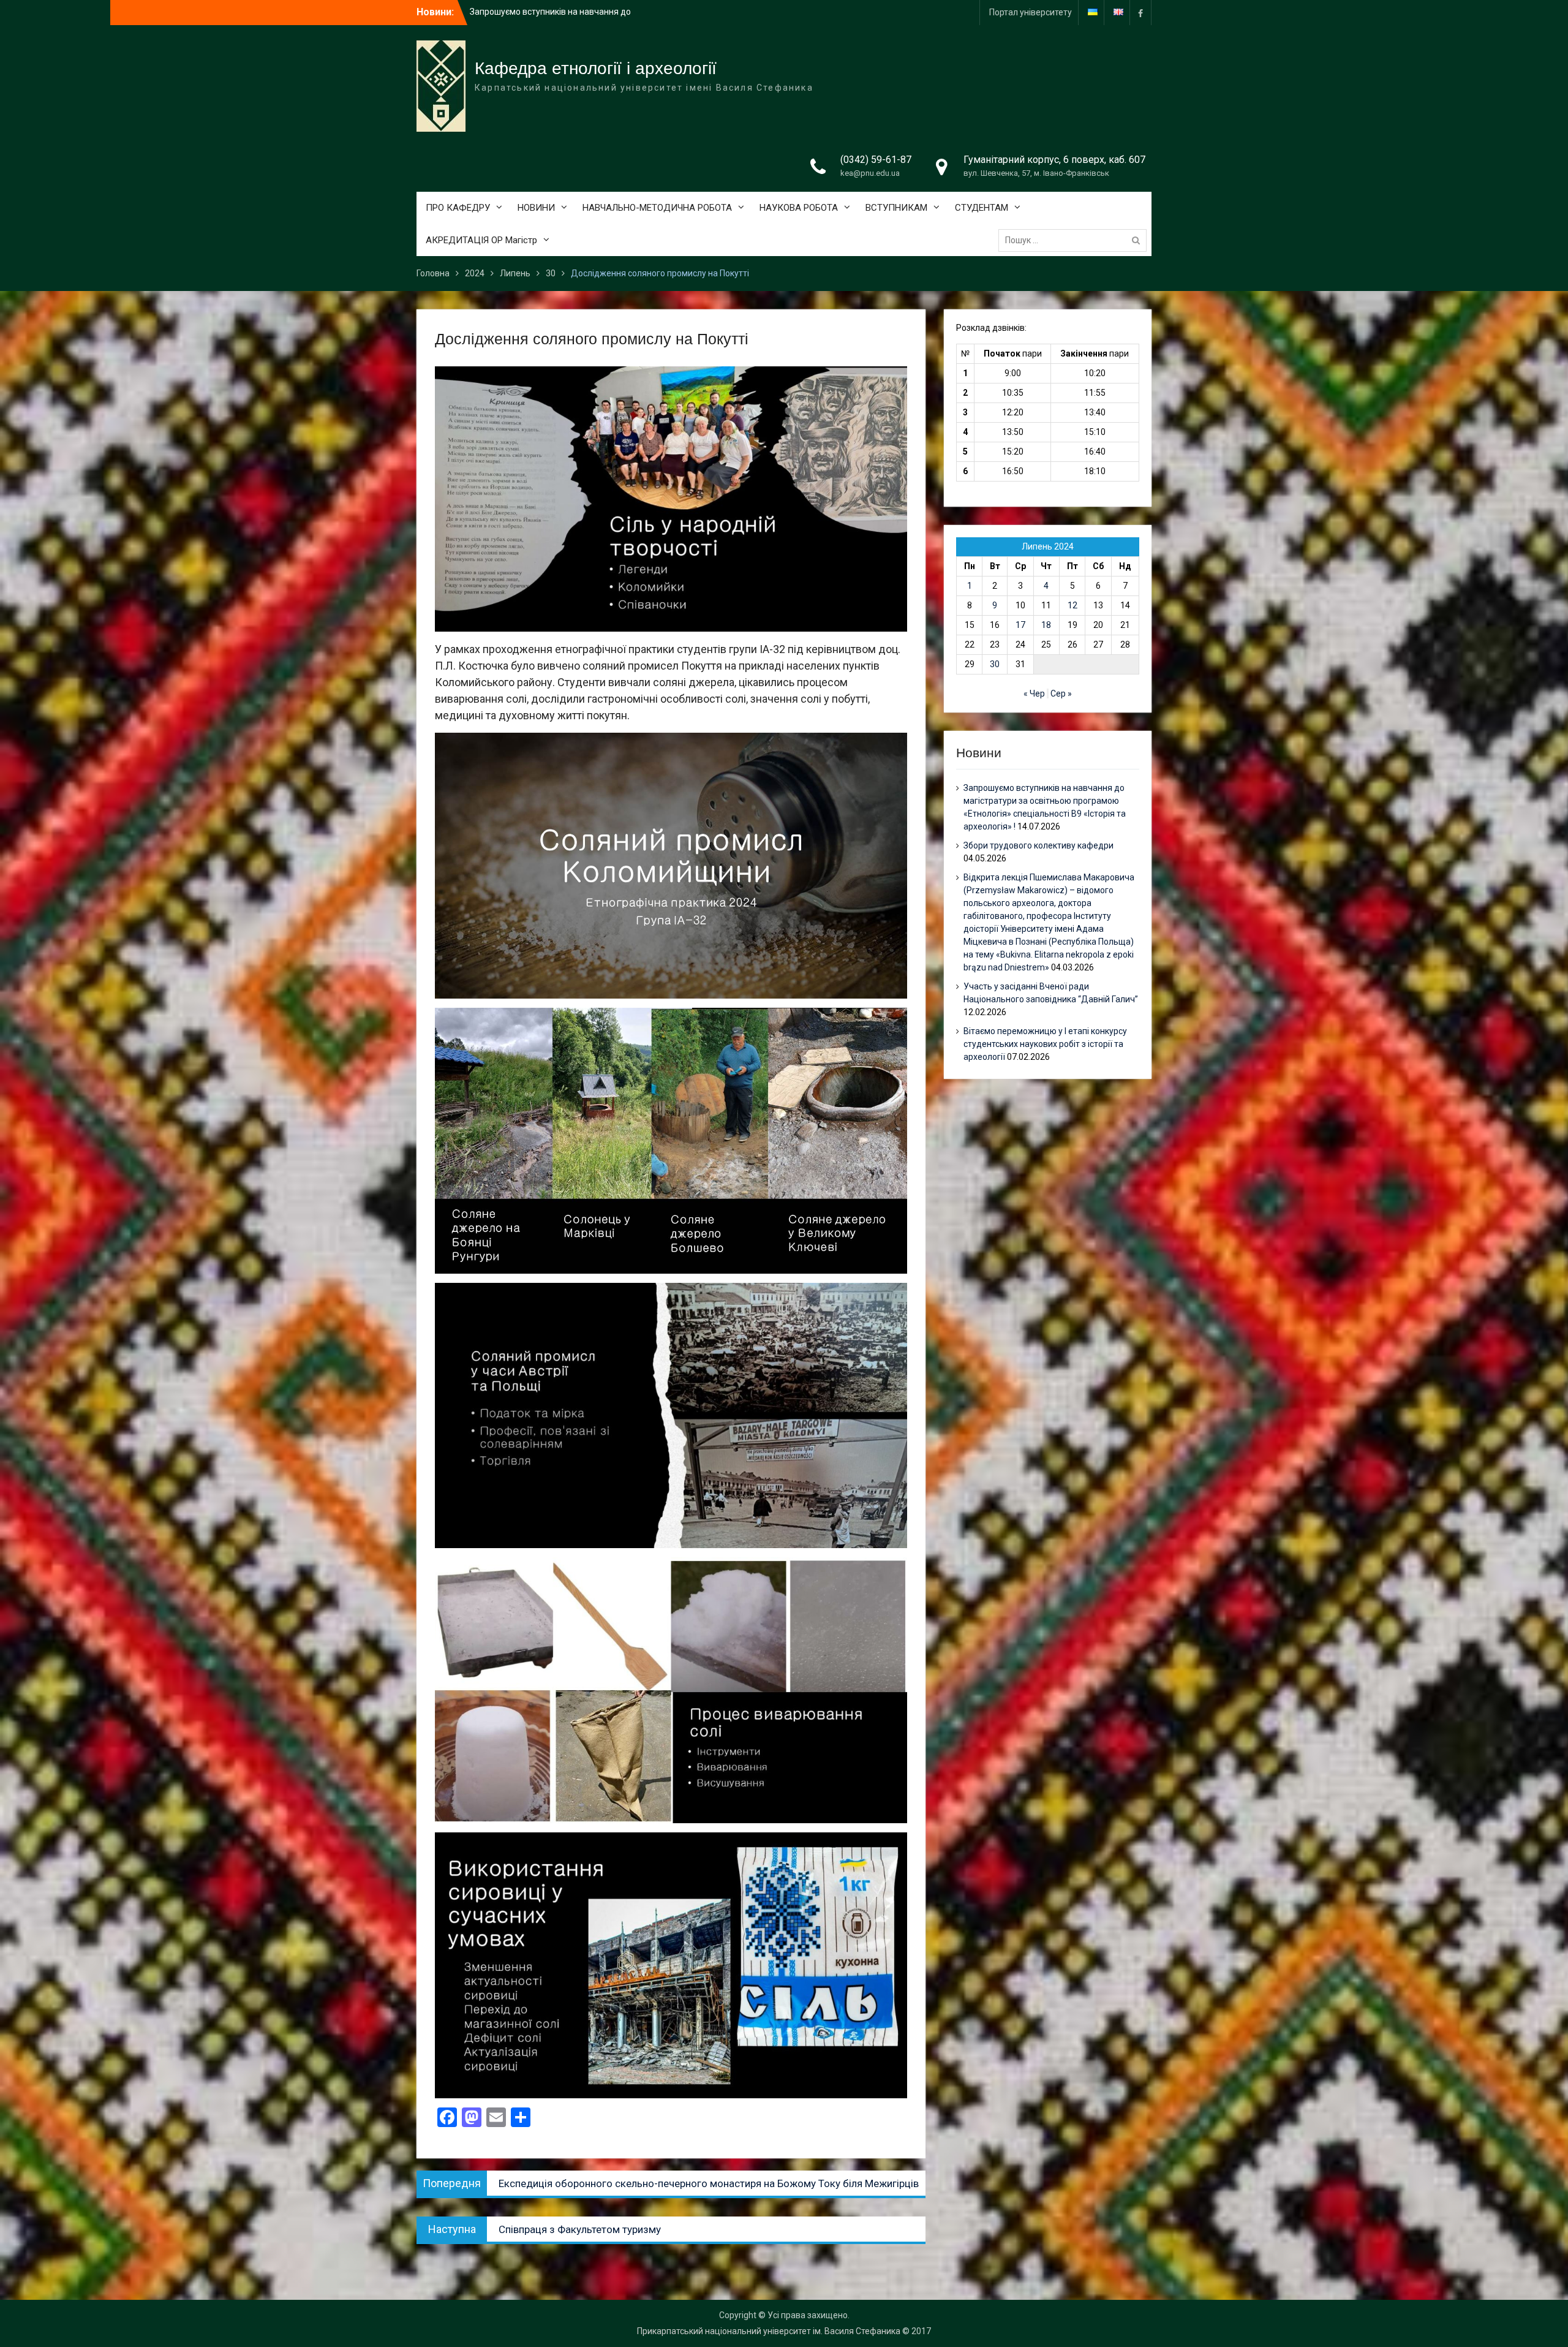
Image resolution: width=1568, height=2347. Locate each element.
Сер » (1061, 694)
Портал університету (1031, 12)
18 (1046, 625)
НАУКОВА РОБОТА (799, 208)
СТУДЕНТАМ (982, 208)
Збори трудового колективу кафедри (1038, 845)
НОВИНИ (536, 208)
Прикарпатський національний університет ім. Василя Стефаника (769, 2331)
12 (1072, 605)
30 (995, 664)
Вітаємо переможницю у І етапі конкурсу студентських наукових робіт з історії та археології (1045, 1044)
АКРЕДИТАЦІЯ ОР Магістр (481, 240)
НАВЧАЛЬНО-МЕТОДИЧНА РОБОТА (657, 208)
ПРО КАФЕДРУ (458, 208)
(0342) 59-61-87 (876, 160)
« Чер (1034, 694)
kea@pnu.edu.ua (870, 173)
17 (1020, 625)
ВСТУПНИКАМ (896, 208)
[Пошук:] (1076, 240)
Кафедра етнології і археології (596, 68)
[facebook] (1140, 13)
